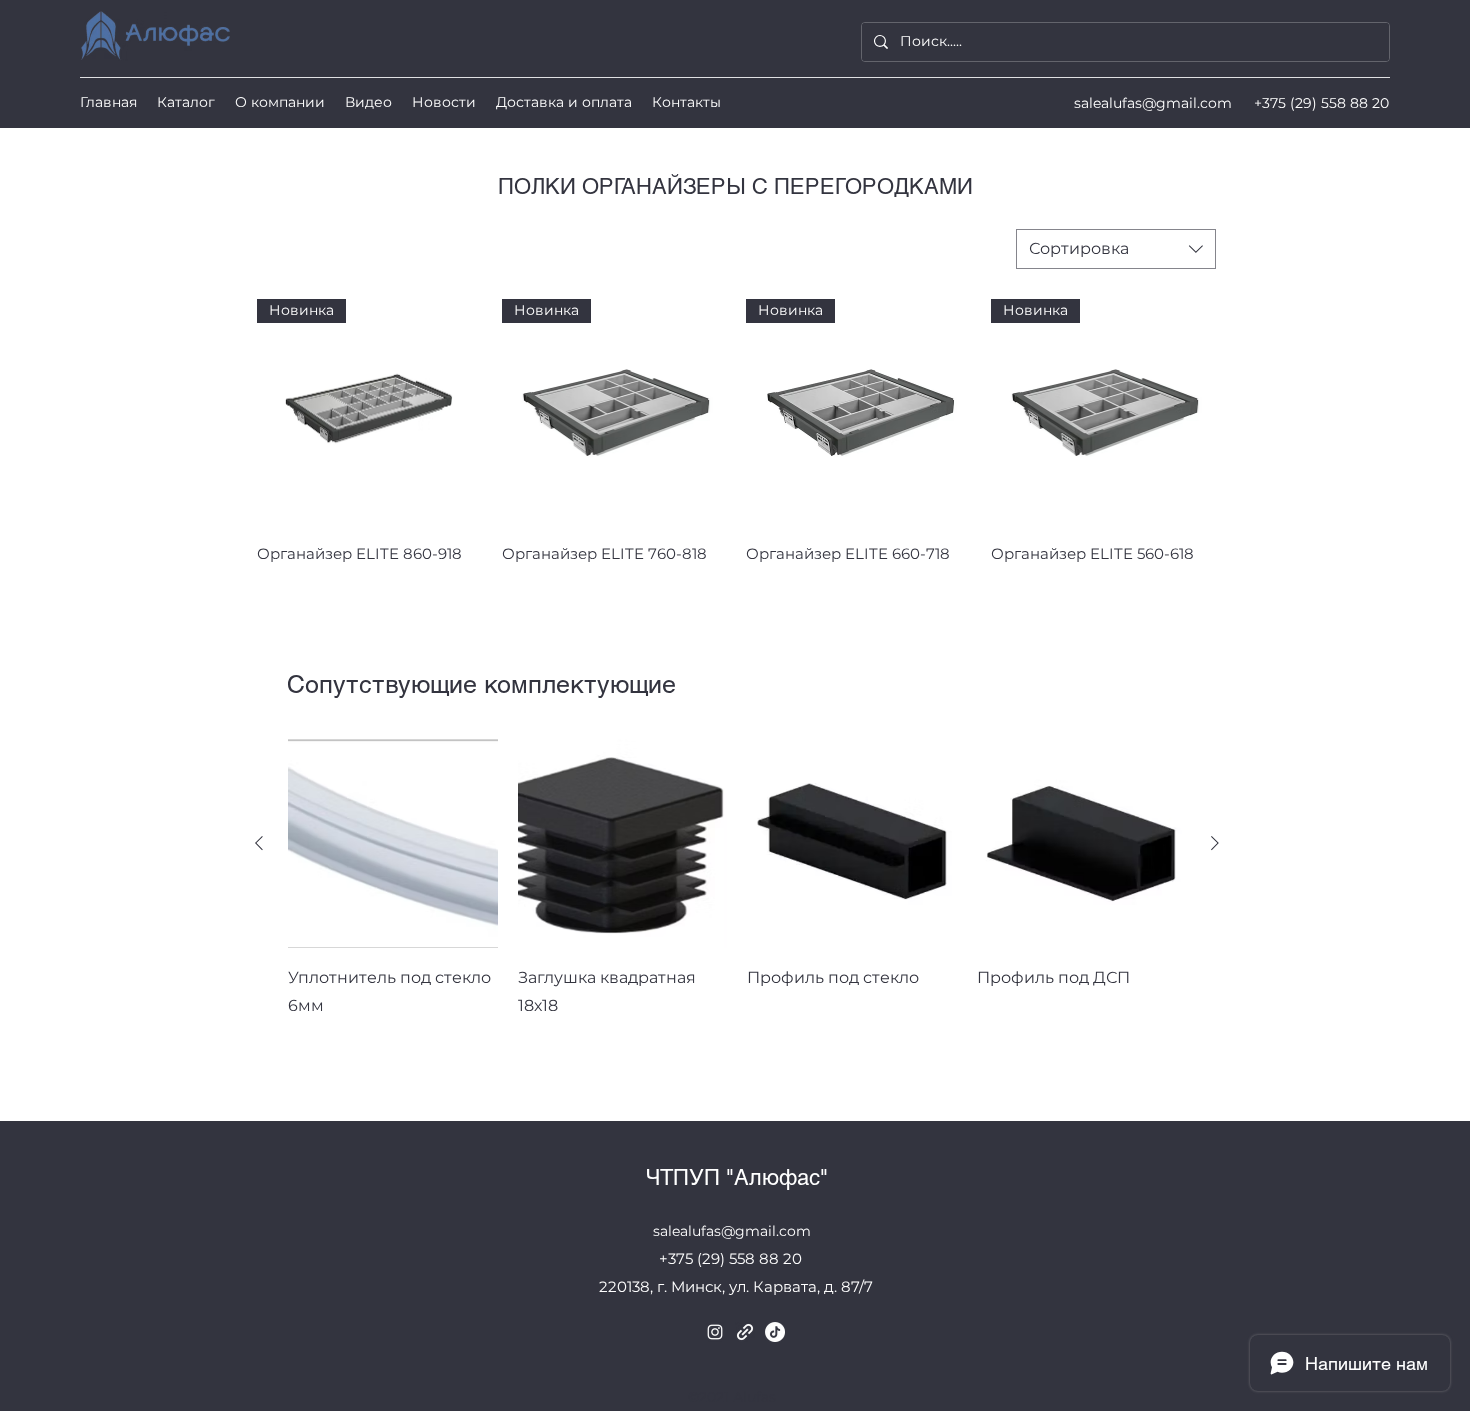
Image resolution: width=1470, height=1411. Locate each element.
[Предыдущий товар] (259, 843)
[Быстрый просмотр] (393, 844)
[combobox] (1116, 249)
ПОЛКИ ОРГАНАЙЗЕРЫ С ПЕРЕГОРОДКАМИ (735, 186)
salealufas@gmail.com (1153, 103)
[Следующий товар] (1215, 843)
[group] (737, 908)
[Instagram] (715, 1332)
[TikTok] (775, 1332)
